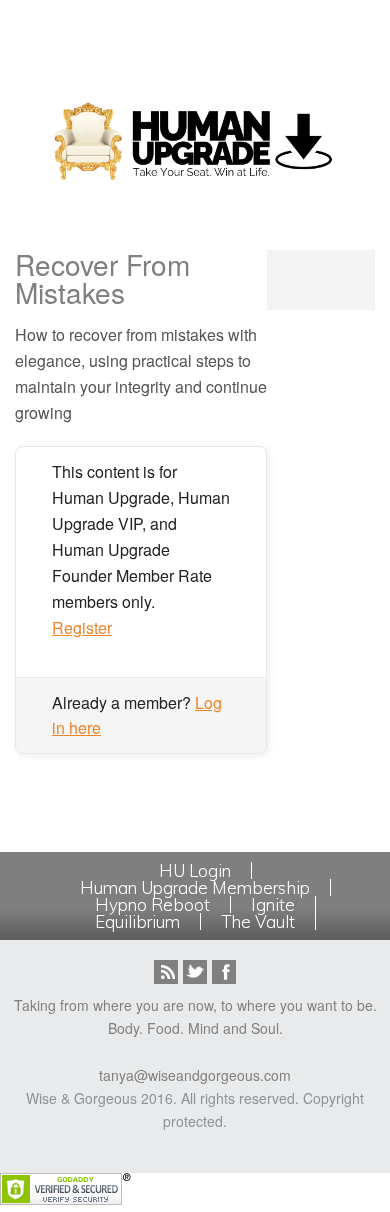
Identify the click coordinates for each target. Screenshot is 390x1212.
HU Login (195, 870)
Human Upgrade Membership (195, 887)
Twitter (195, 972)
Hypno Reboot (152, 904)
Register (82, 627)
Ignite (273, 904)
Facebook (224, 972)
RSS (166, 972)
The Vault (258, 921)
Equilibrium (137, 921)
